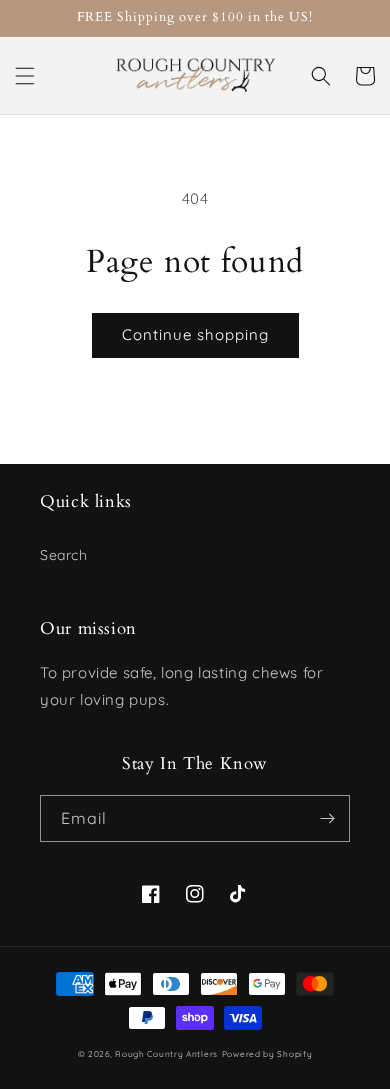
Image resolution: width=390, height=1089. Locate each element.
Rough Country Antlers (166, 1054)
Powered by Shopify (267, 1054)
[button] (25, 76)
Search (64, 555)
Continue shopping (195, 334)
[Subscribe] (327, 818)
